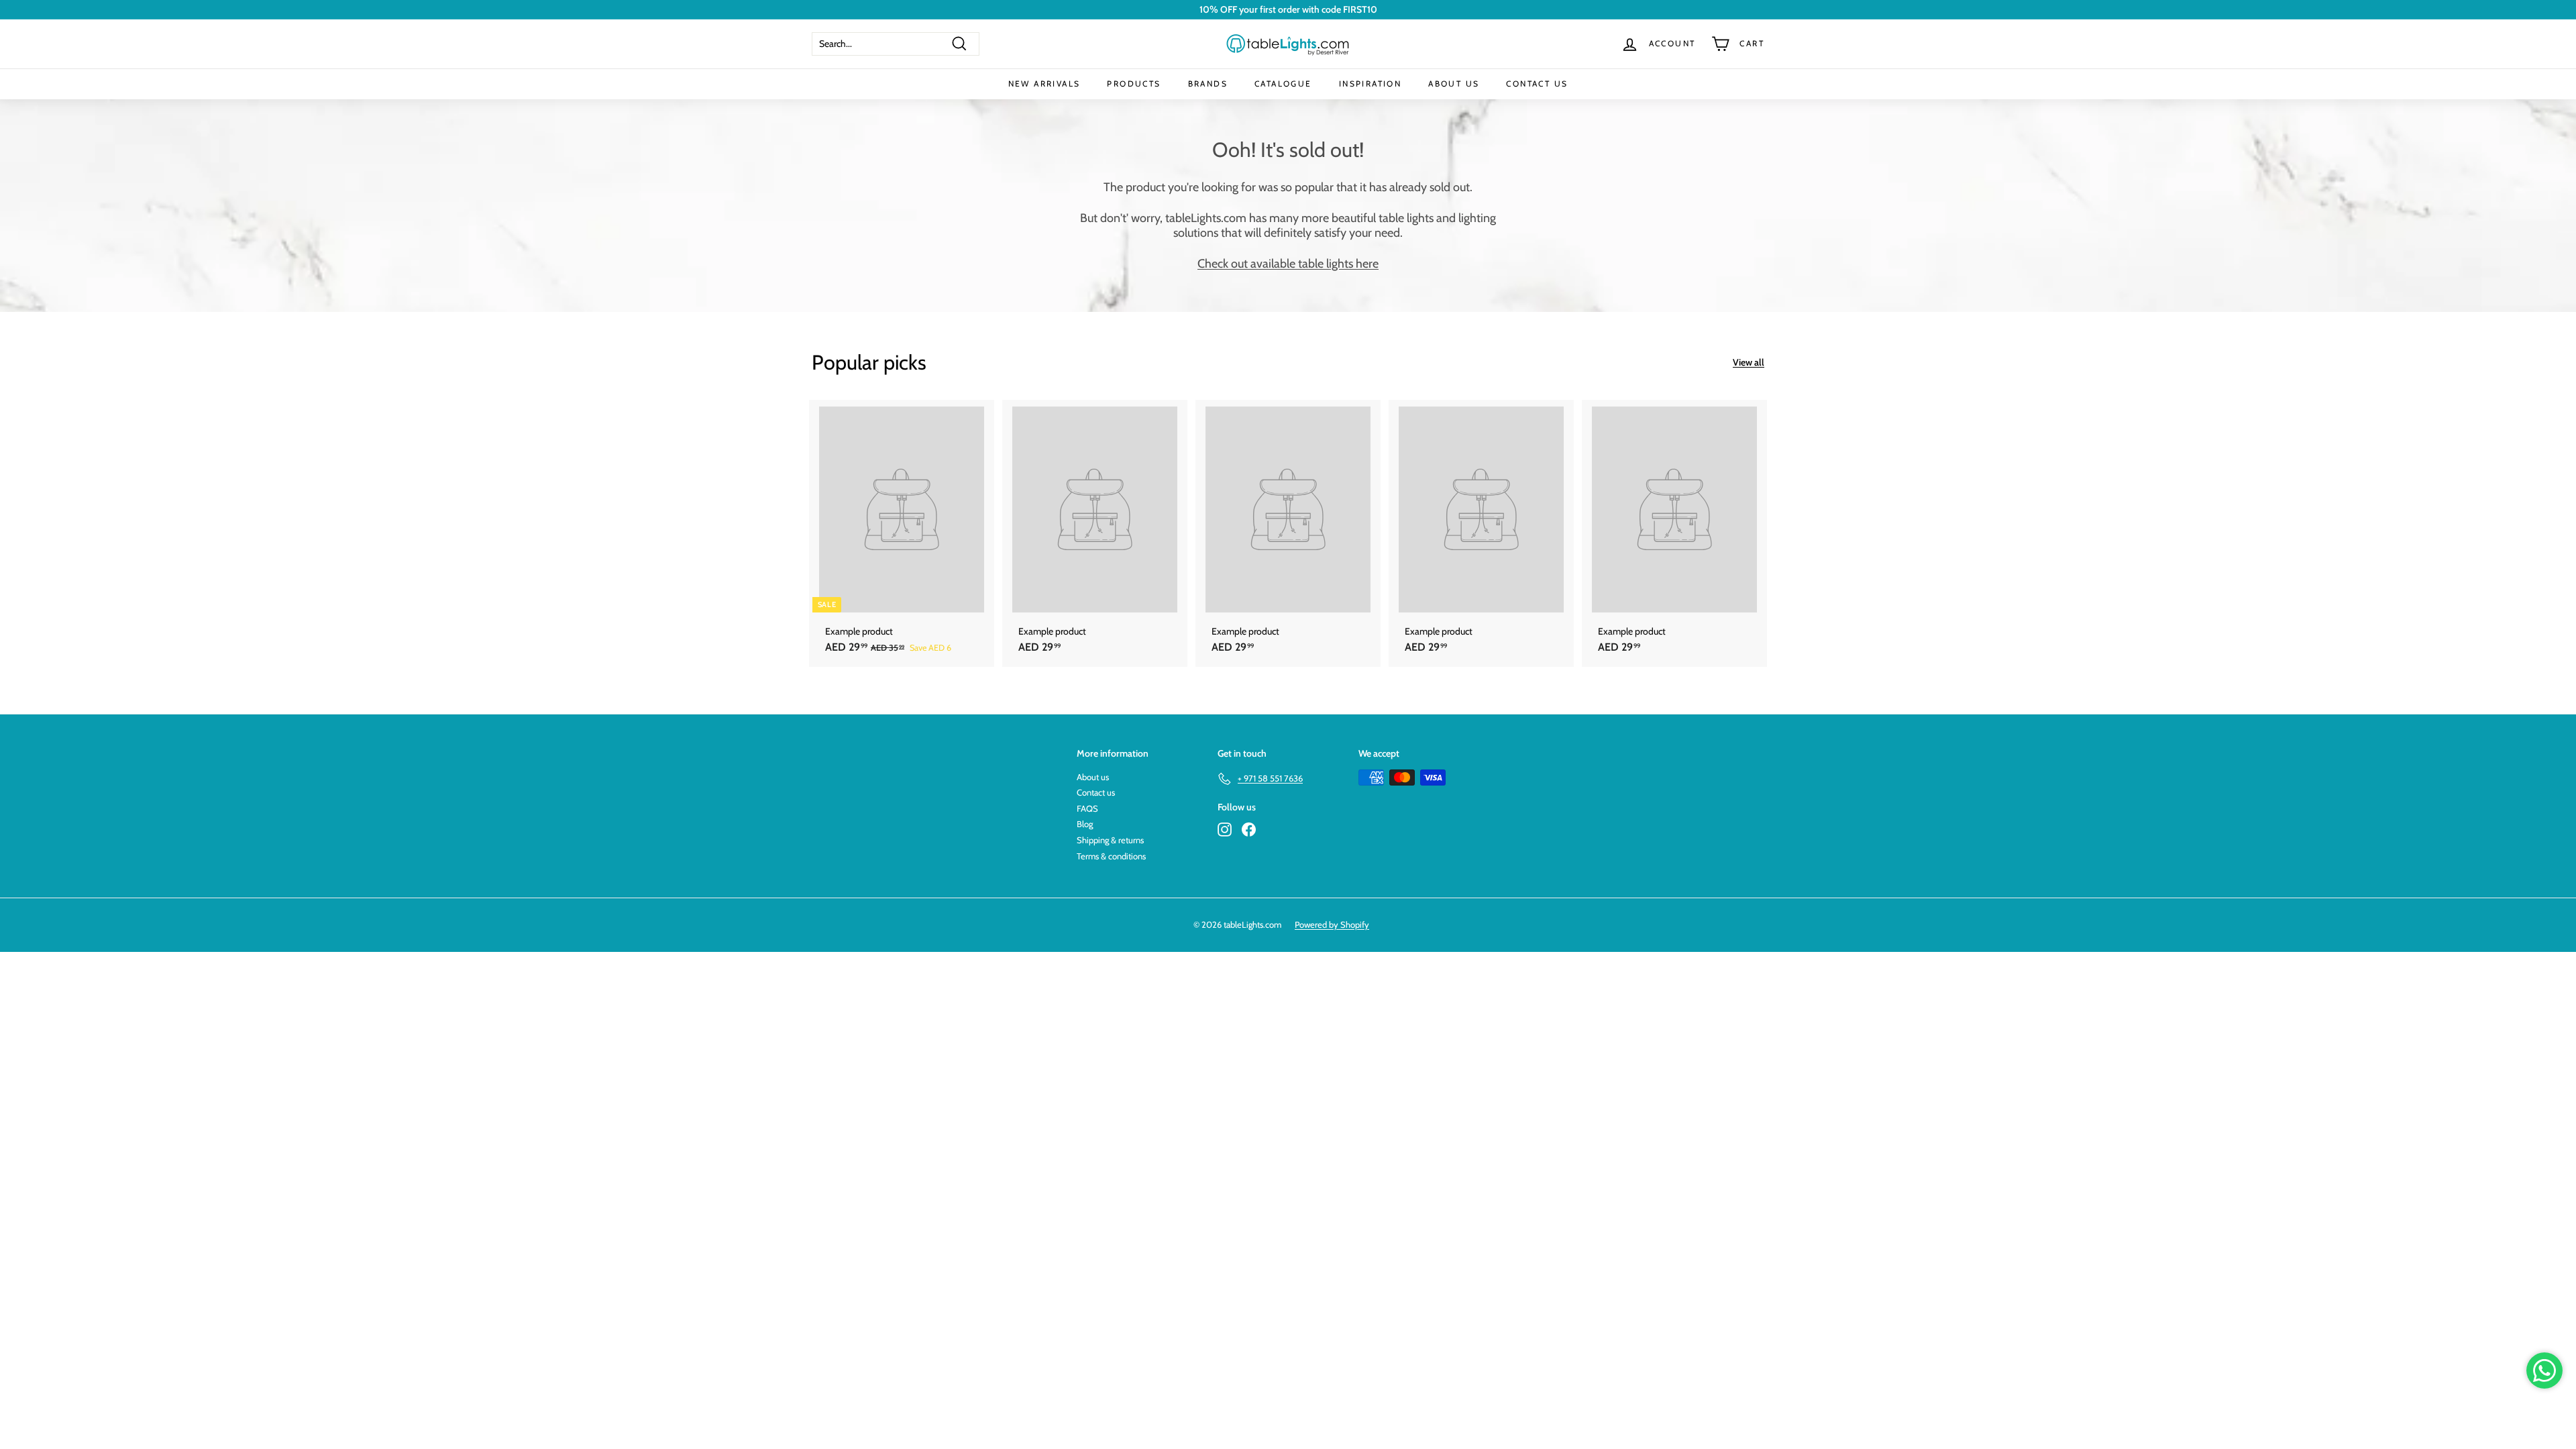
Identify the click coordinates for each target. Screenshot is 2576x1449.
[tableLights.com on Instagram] (1225, 829)
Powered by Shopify (1332, 924)
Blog (1085, 824)
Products (1134, 84)
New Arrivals (1044, 84)
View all (1749, 363)
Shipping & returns (1110, 840)
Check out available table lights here (1288, 264)
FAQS (1087, 808)
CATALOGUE (1283, 84)
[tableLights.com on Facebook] (1249, 829)
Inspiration (1370, 84)
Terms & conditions (1111, 856)
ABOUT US (1454, 84)
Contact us (1096, 792)
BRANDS (1208, 84)
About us (1093, 777)
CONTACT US (1537, 84)
